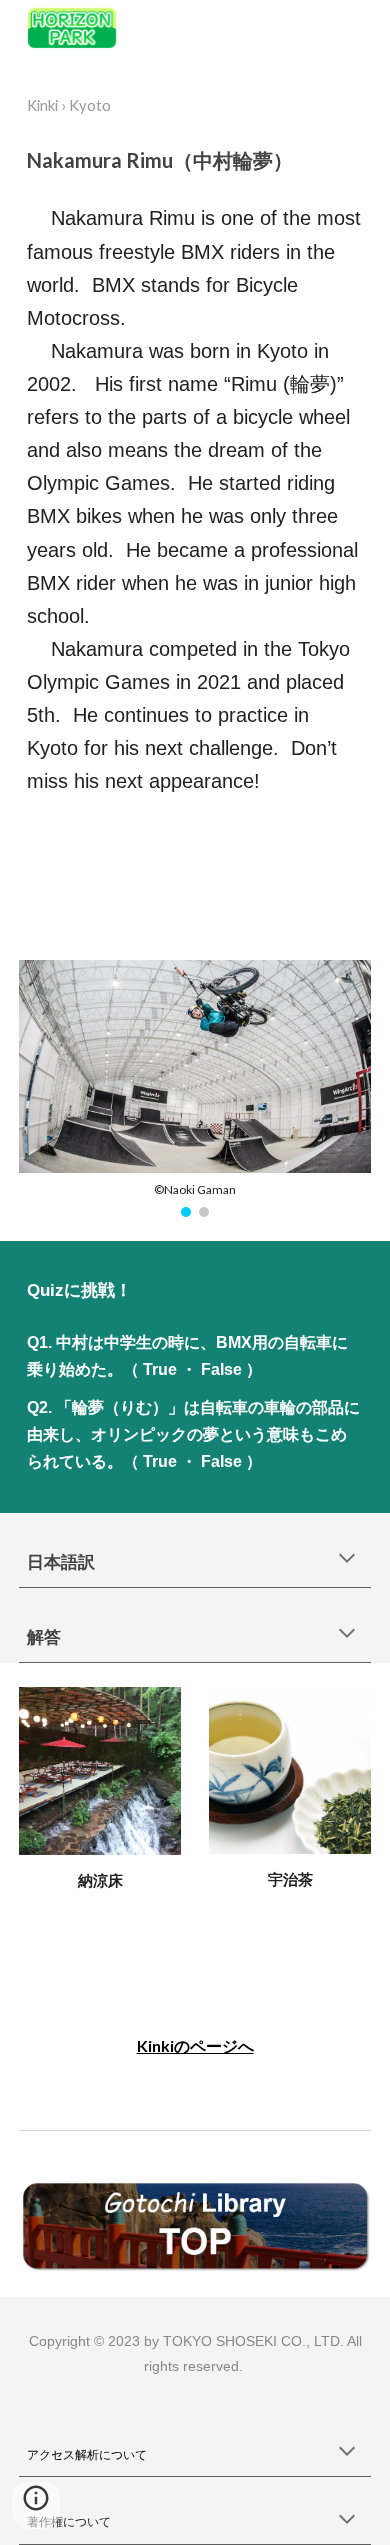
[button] (347, 1560)
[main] (195, 106)
